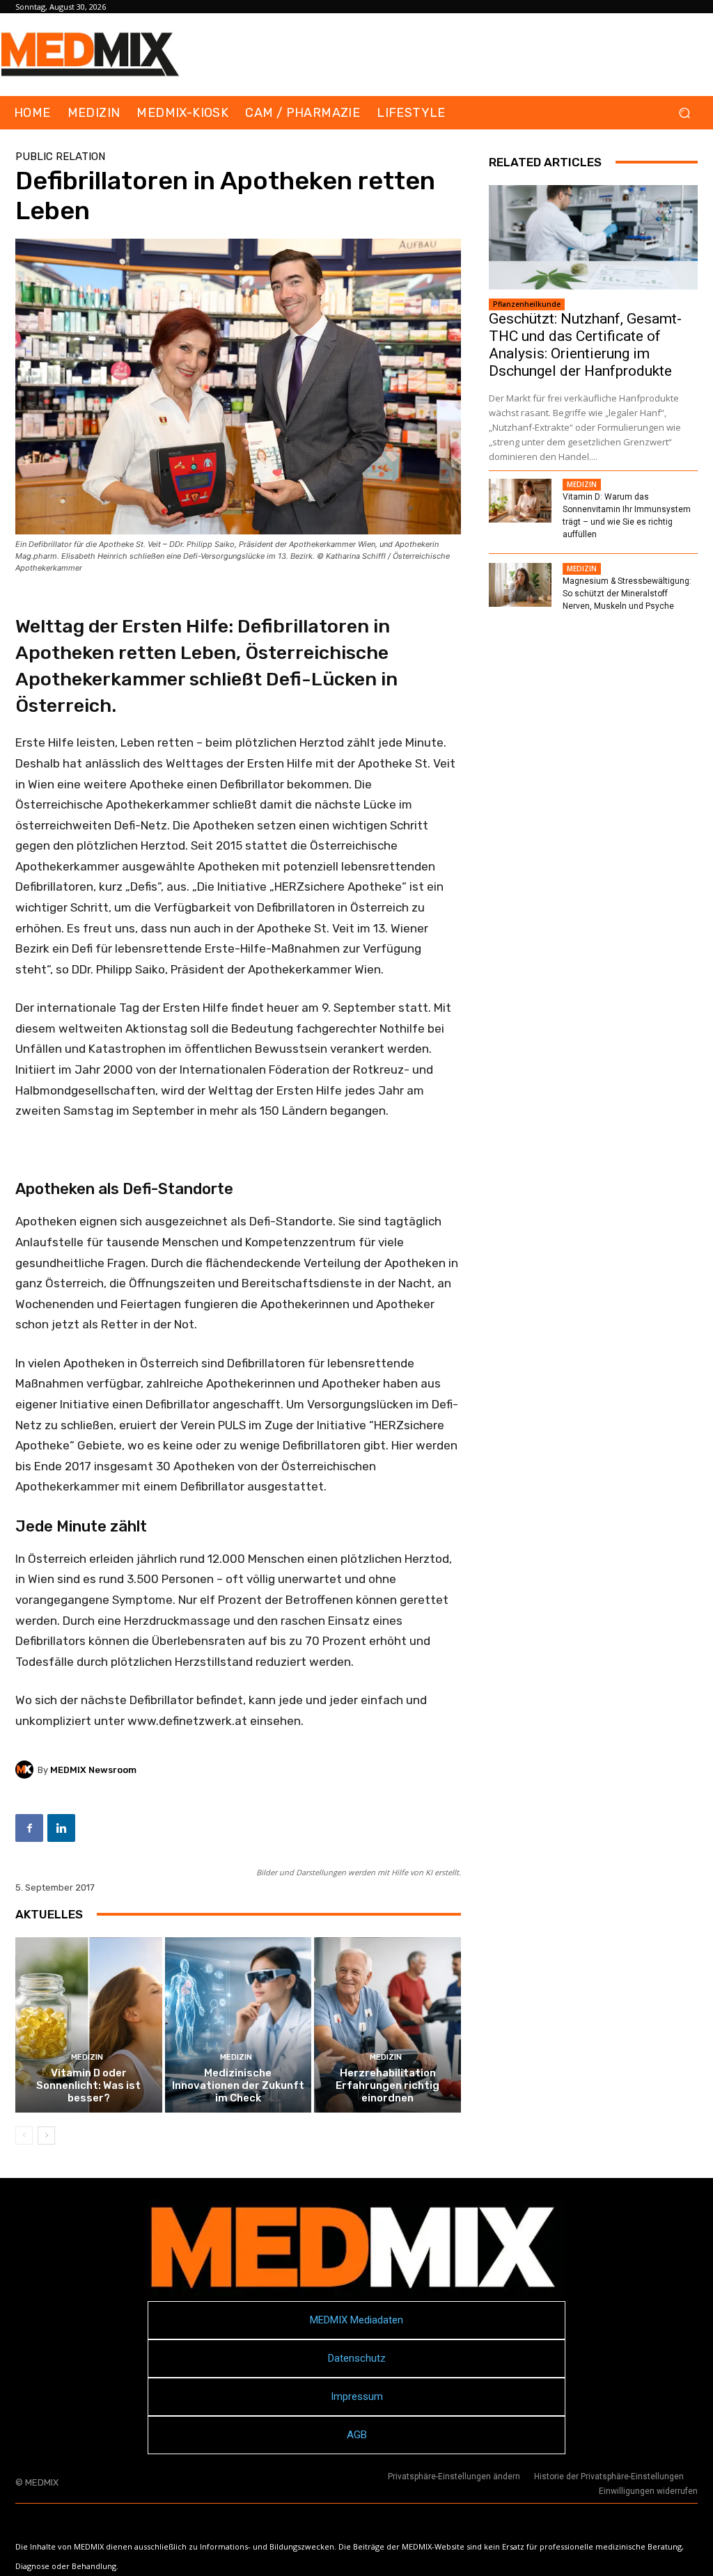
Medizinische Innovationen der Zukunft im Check (238, 2085)
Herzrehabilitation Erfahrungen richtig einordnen (387, 2085)
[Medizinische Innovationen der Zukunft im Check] (238, 2025)
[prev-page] (24, 2136)
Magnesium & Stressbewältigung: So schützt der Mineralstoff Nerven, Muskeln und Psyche (627, 594)
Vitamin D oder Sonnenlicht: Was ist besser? (88, 2085)
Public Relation (60, 157)
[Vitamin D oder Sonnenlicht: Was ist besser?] (89, 2025)
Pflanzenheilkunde (527, 304)
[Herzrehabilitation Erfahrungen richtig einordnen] (387, 2025)
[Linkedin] (61, 1828)
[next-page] (46, 2136)
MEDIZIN (87, 2057)
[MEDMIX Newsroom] (26, 1770)
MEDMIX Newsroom (93, 1770)
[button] (684, 113)
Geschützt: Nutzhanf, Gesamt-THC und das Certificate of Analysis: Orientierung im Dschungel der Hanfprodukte (585, 345)
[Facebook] (29, 1828)
